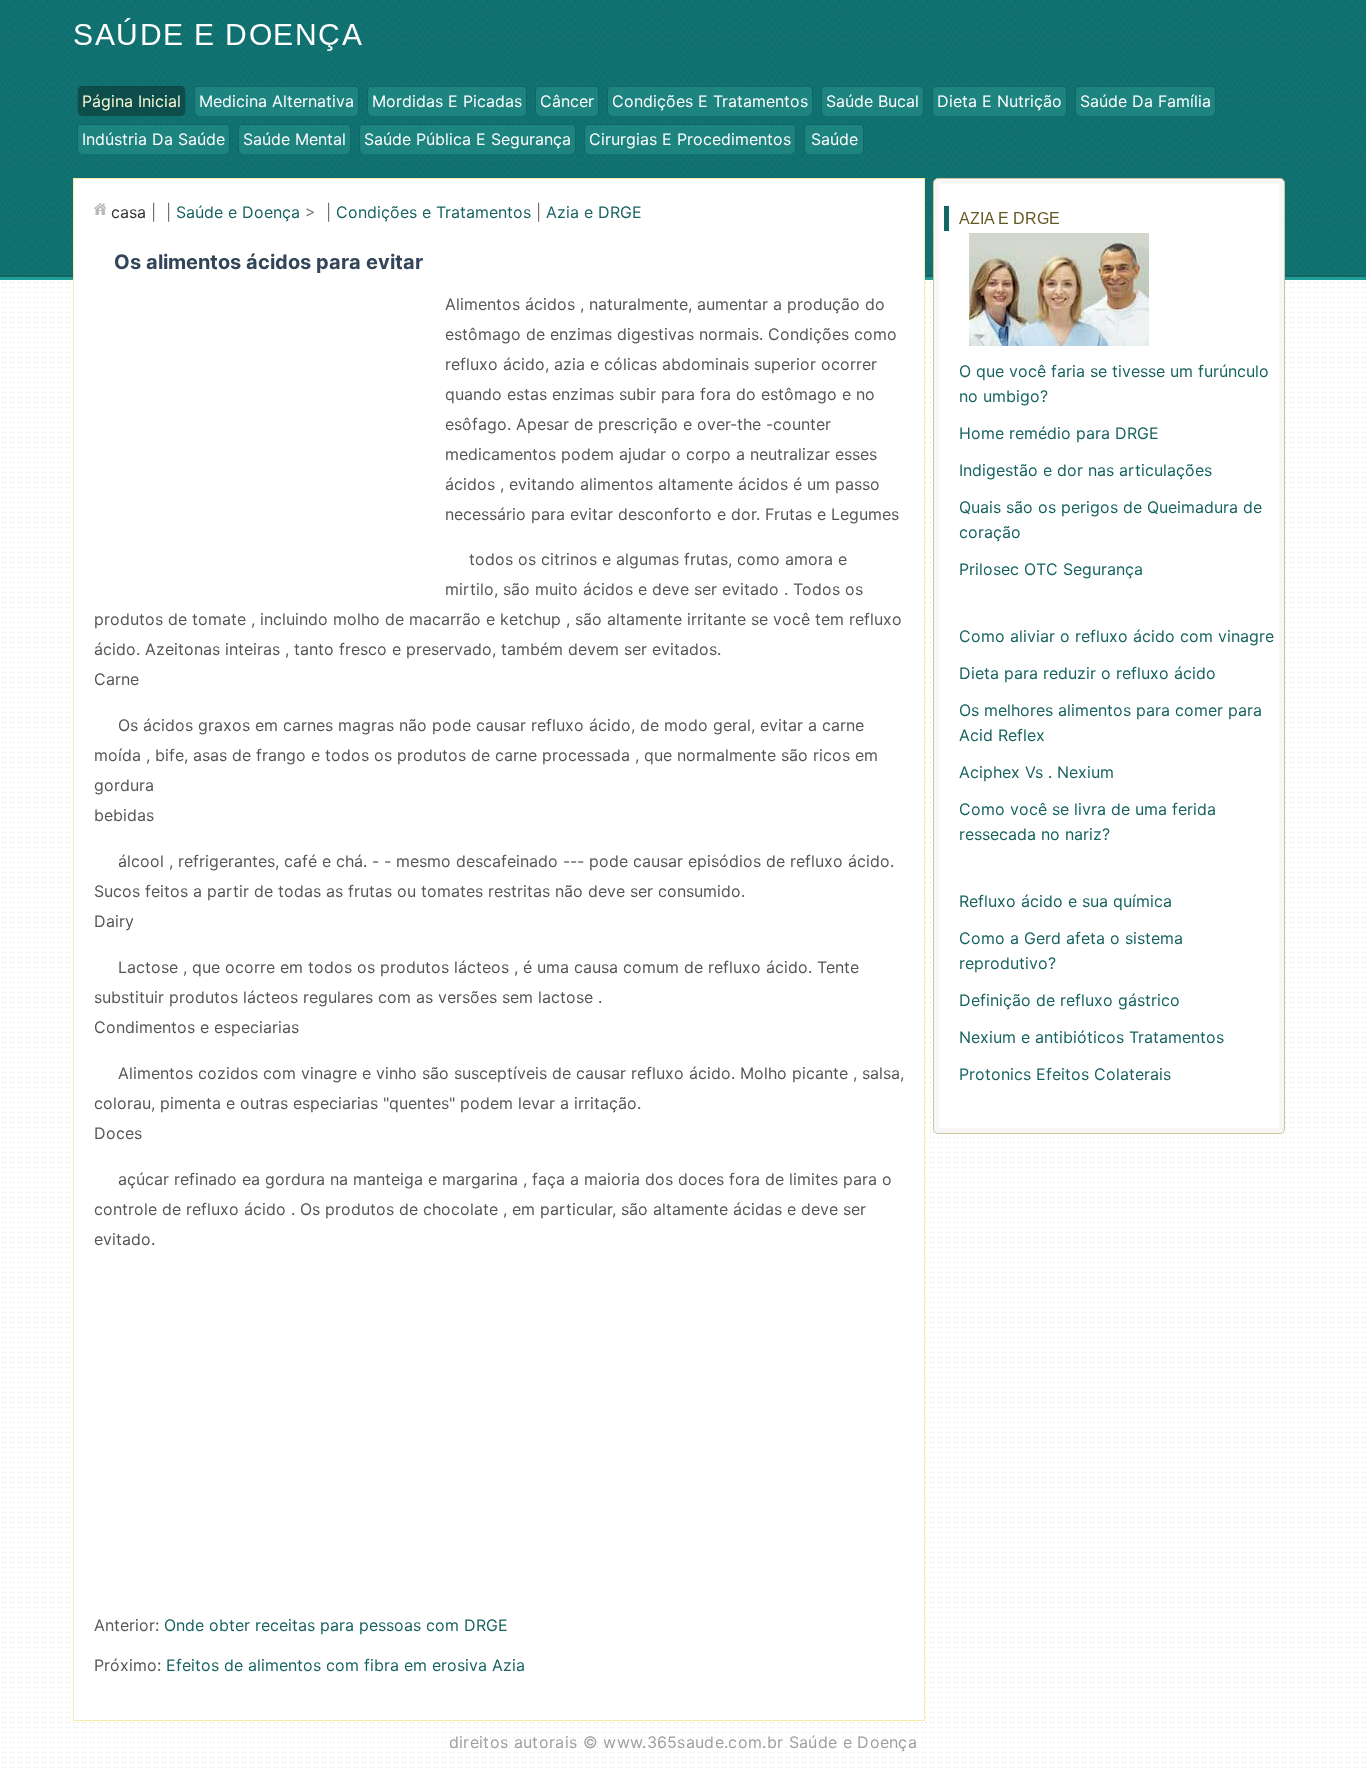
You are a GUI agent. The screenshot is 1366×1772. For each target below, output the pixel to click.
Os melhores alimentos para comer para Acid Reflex (1110, 722)
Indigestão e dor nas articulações (1085, 470)
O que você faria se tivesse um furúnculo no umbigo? (1114, 383)
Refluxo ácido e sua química (1065, 901)
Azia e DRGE (594, 212)
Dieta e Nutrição (999, 101)
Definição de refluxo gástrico (1069, 1000)
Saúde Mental (294, 139)
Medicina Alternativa (276, 101)
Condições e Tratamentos (710, 101)
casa (128, 212)
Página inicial (131, 101)
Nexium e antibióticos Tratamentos (1091, 1037)
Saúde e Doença (218, 34)
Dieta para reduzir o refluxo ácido (1087, 673)
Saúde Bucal (872, 101)
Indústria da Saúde (153, 139)
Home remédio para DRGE (1059, 433)
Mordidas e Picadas (447, 101)
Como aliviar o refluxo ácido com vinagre (1116, 636)
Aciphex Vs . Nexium (1036, 772)
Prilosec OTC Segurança (1051, 569)
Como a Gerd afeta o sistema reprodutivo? (1071, 950)
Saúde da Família (1145, 101)
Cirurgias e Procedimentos (690, 139)
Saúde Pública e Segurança (467, 139)
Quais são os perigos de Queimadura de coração (1110, 519)
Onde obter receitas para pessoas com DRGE (336, 1625)
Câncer (567, 101)
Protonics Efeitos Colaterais (1065, 1074)
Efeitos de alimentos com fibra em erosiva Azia (345, 1665)
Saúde (834, 139)
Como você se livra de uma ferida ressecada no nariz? (1087, 821)
